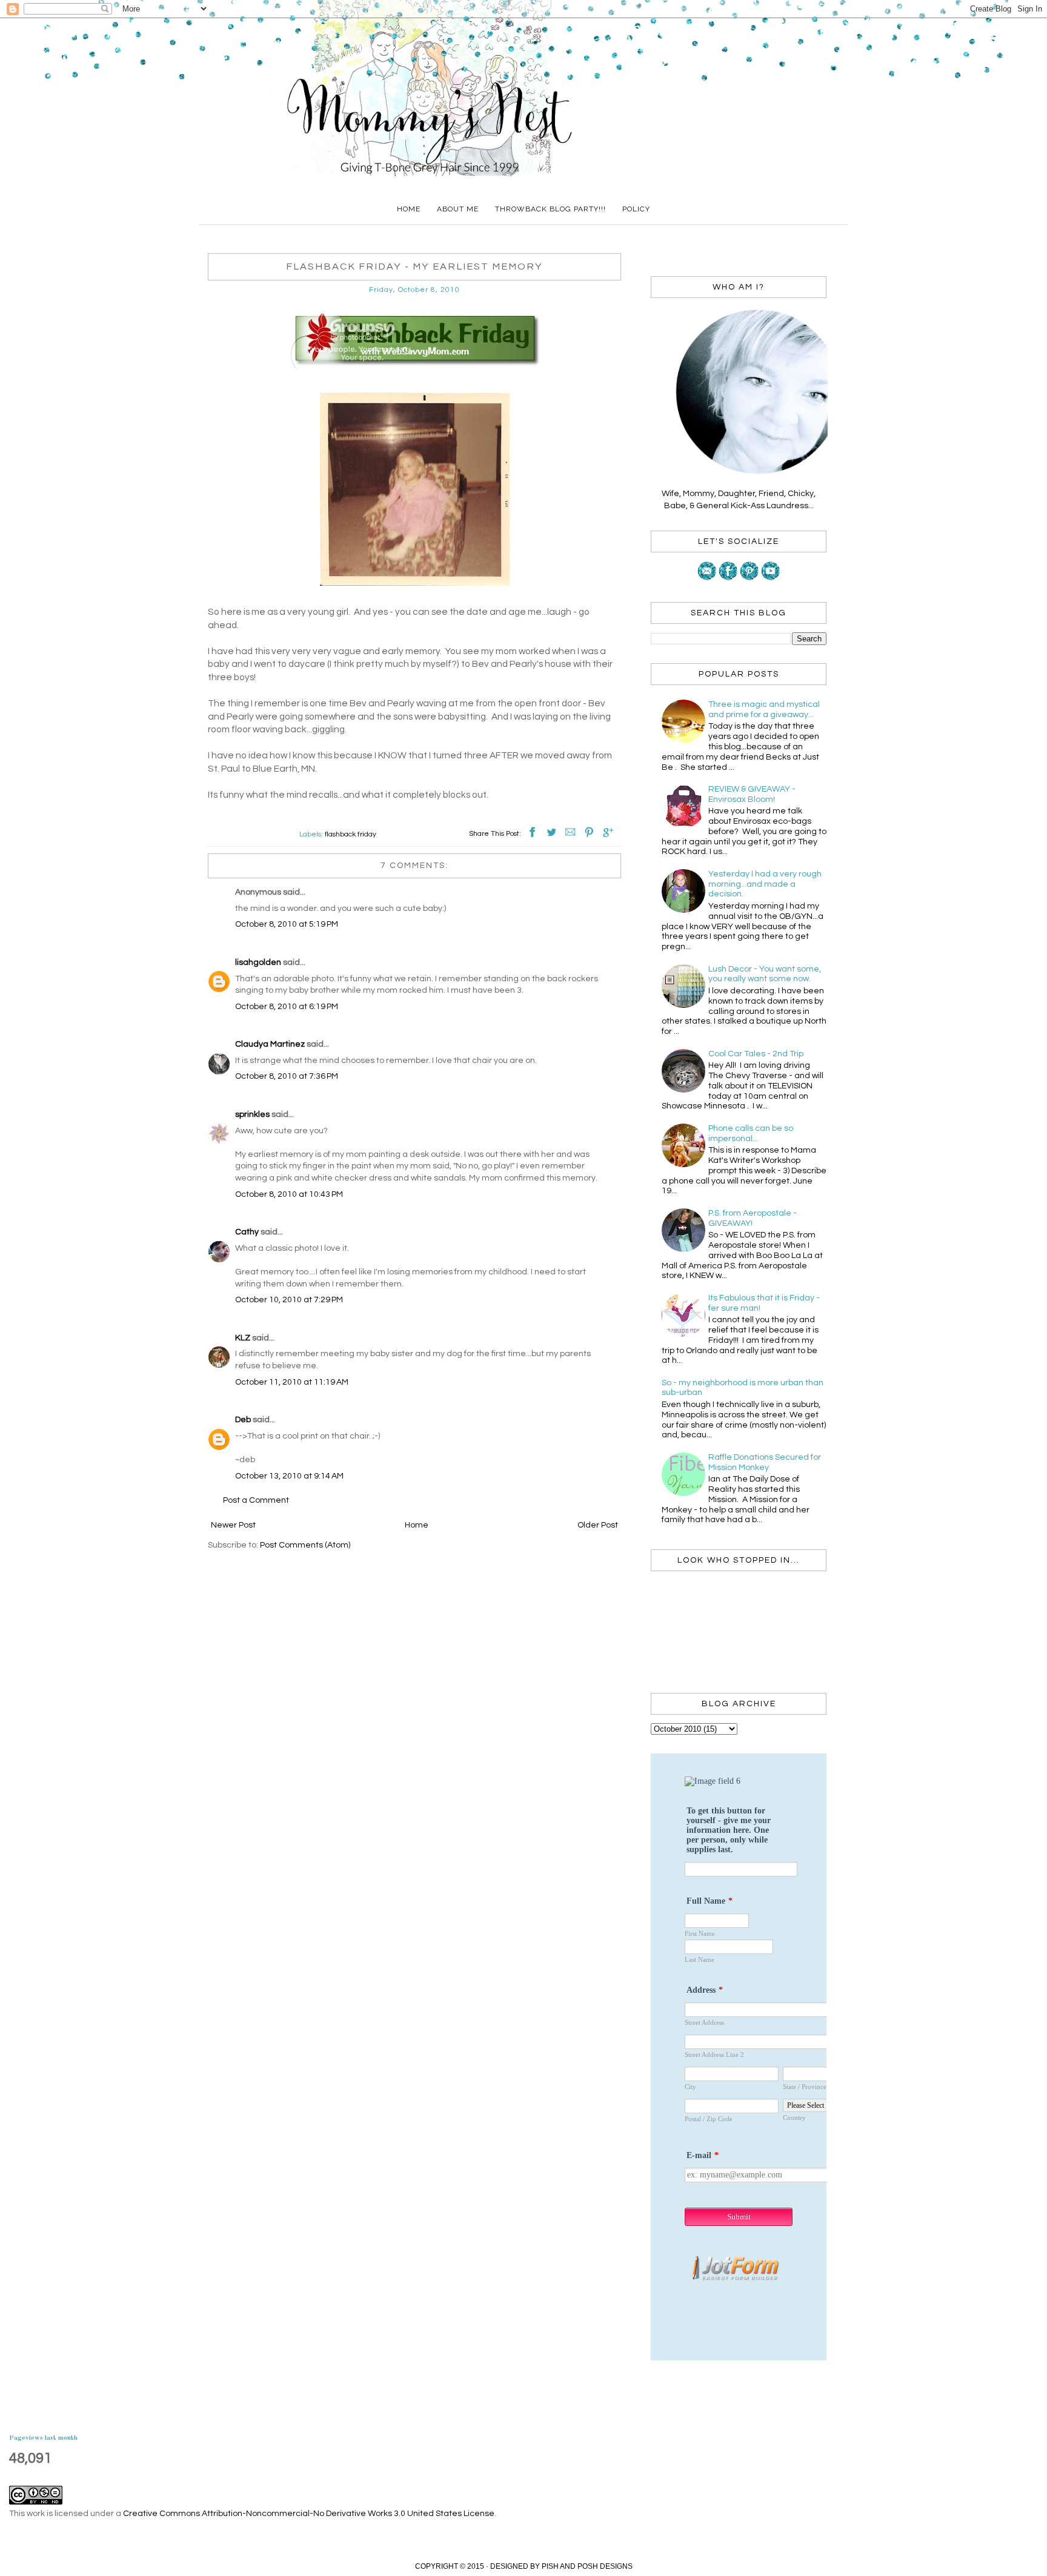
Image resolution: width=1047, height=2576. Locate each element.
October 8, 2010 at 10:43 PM (289, 1194)
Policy (636, 209)
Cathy (247, 1232)
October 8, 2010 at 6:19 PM (287, 1007)
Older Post (598, 1525)
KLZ (243, 1338)
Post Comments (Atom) (305, 1545)
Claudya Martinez (270, 1044)
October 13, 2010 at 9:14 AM (289, 1476)
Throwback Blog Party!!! (550, 209)
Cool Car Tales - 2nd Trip (756, 1054)
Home (409, 209)
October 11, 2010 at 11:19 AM (292, 1382)
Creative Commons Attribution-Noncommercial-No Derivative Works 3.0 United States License (309, 2514)
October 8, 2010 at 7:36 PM (287, 1076)
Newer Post (233, 1525)
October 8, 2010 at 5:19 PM (287, 924)
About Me (458, 209)
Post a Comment (256, 1500)
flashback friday (351, 834)
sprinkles (252, 1114)
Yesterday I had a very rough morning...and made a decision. (765, 884)
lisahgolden (258, 962)
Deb (243, 1420)
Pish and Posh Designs (587, 2566)
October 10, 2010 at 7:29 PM (289, 1300)
